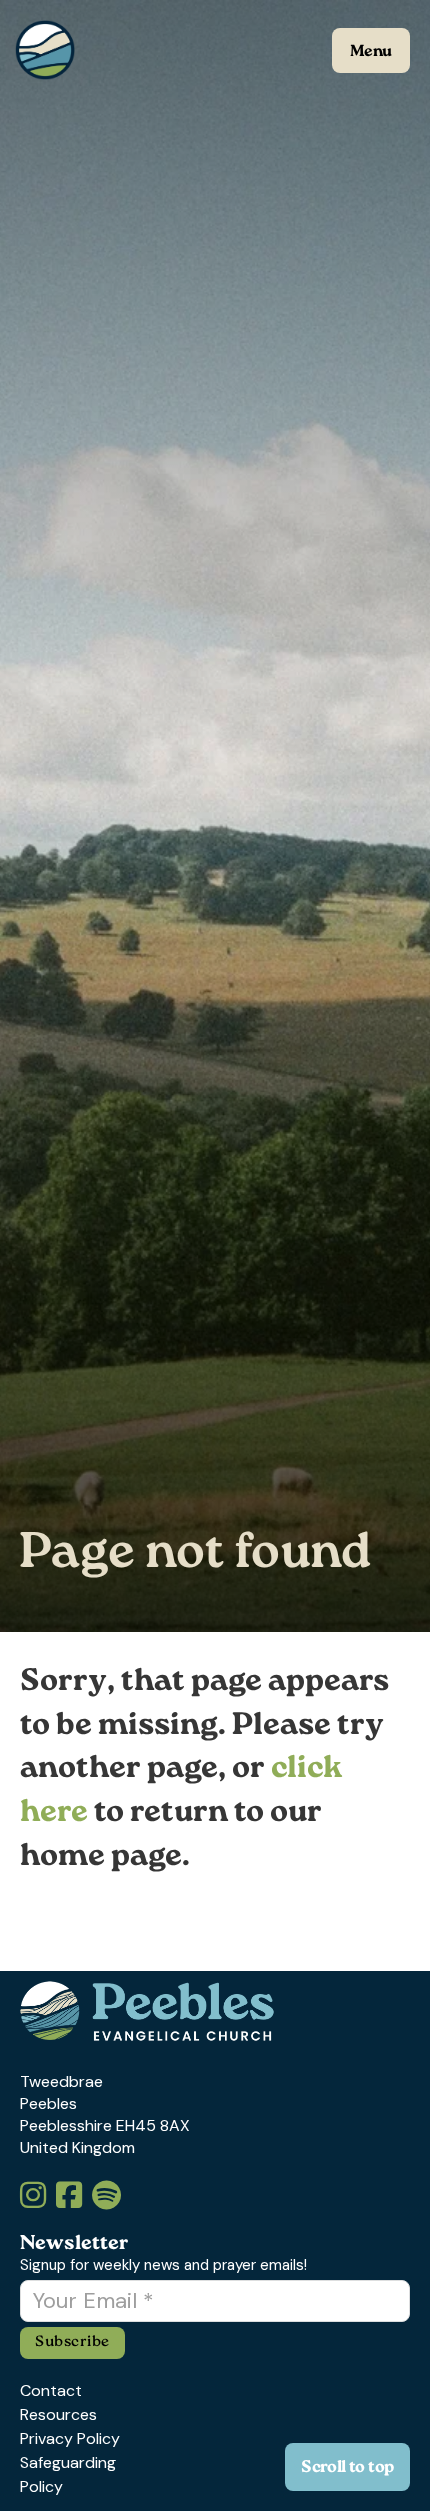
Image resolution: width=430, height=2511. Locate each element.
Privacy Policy (70, 2438)
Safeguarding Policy (68, 2474)
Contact (51, 2390)
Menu (371, 53)
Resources (58, 2414)
